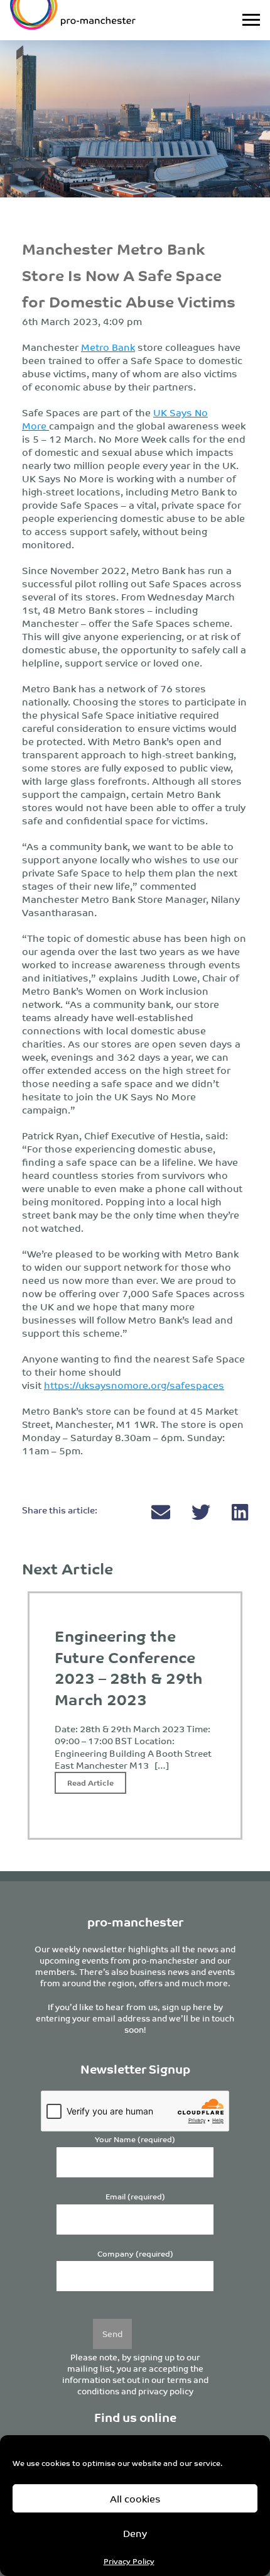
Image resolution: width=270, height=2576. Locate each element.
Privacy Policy (129, 2561)
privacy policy (166, 2391)
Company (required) (135, 2254)
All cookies (135, 2498)
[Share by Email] (162, 1515)
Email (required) (135, 2197)
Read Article (90, 1782)
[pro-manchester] (100, 20)
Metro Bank (108, 347)
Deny (135, 2533)
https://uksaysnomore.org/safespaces (134, 1385)
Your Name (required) (135, 2139)
